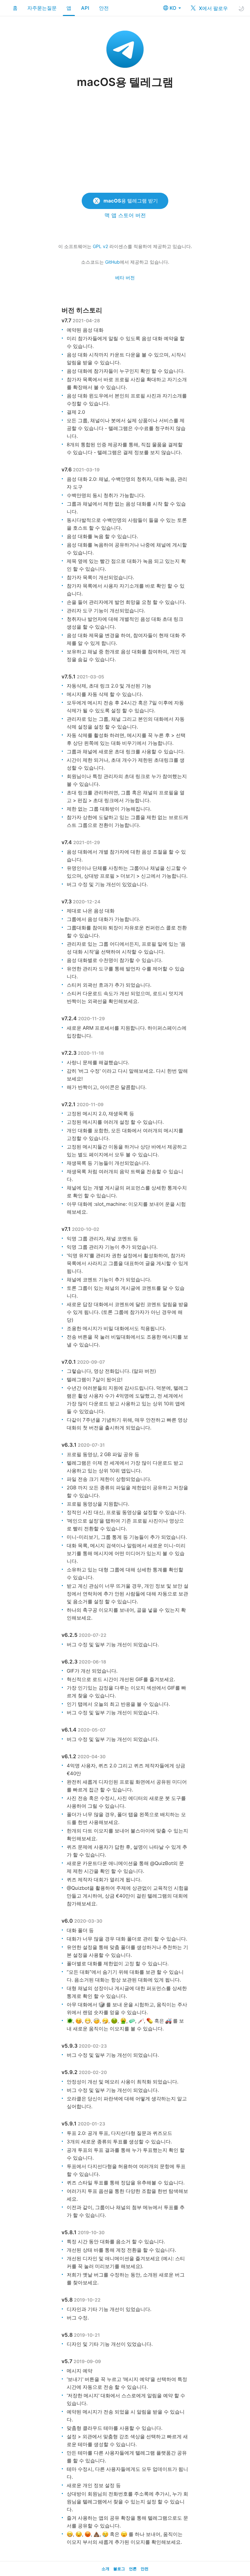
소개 (105, 2569)
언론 (133, 2569)
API (85, 8)
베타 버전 (125, 278)
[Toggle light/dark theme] (241, 8)
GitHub (112, 262)
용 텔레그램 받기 (131, 201)
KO (174, 8)
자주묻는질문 (42, 8)
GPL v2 (100, 246)
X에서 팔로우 (213, 8)
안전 (104, 8)
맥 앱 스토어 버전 (125, 215)
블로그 (119, 2569)
